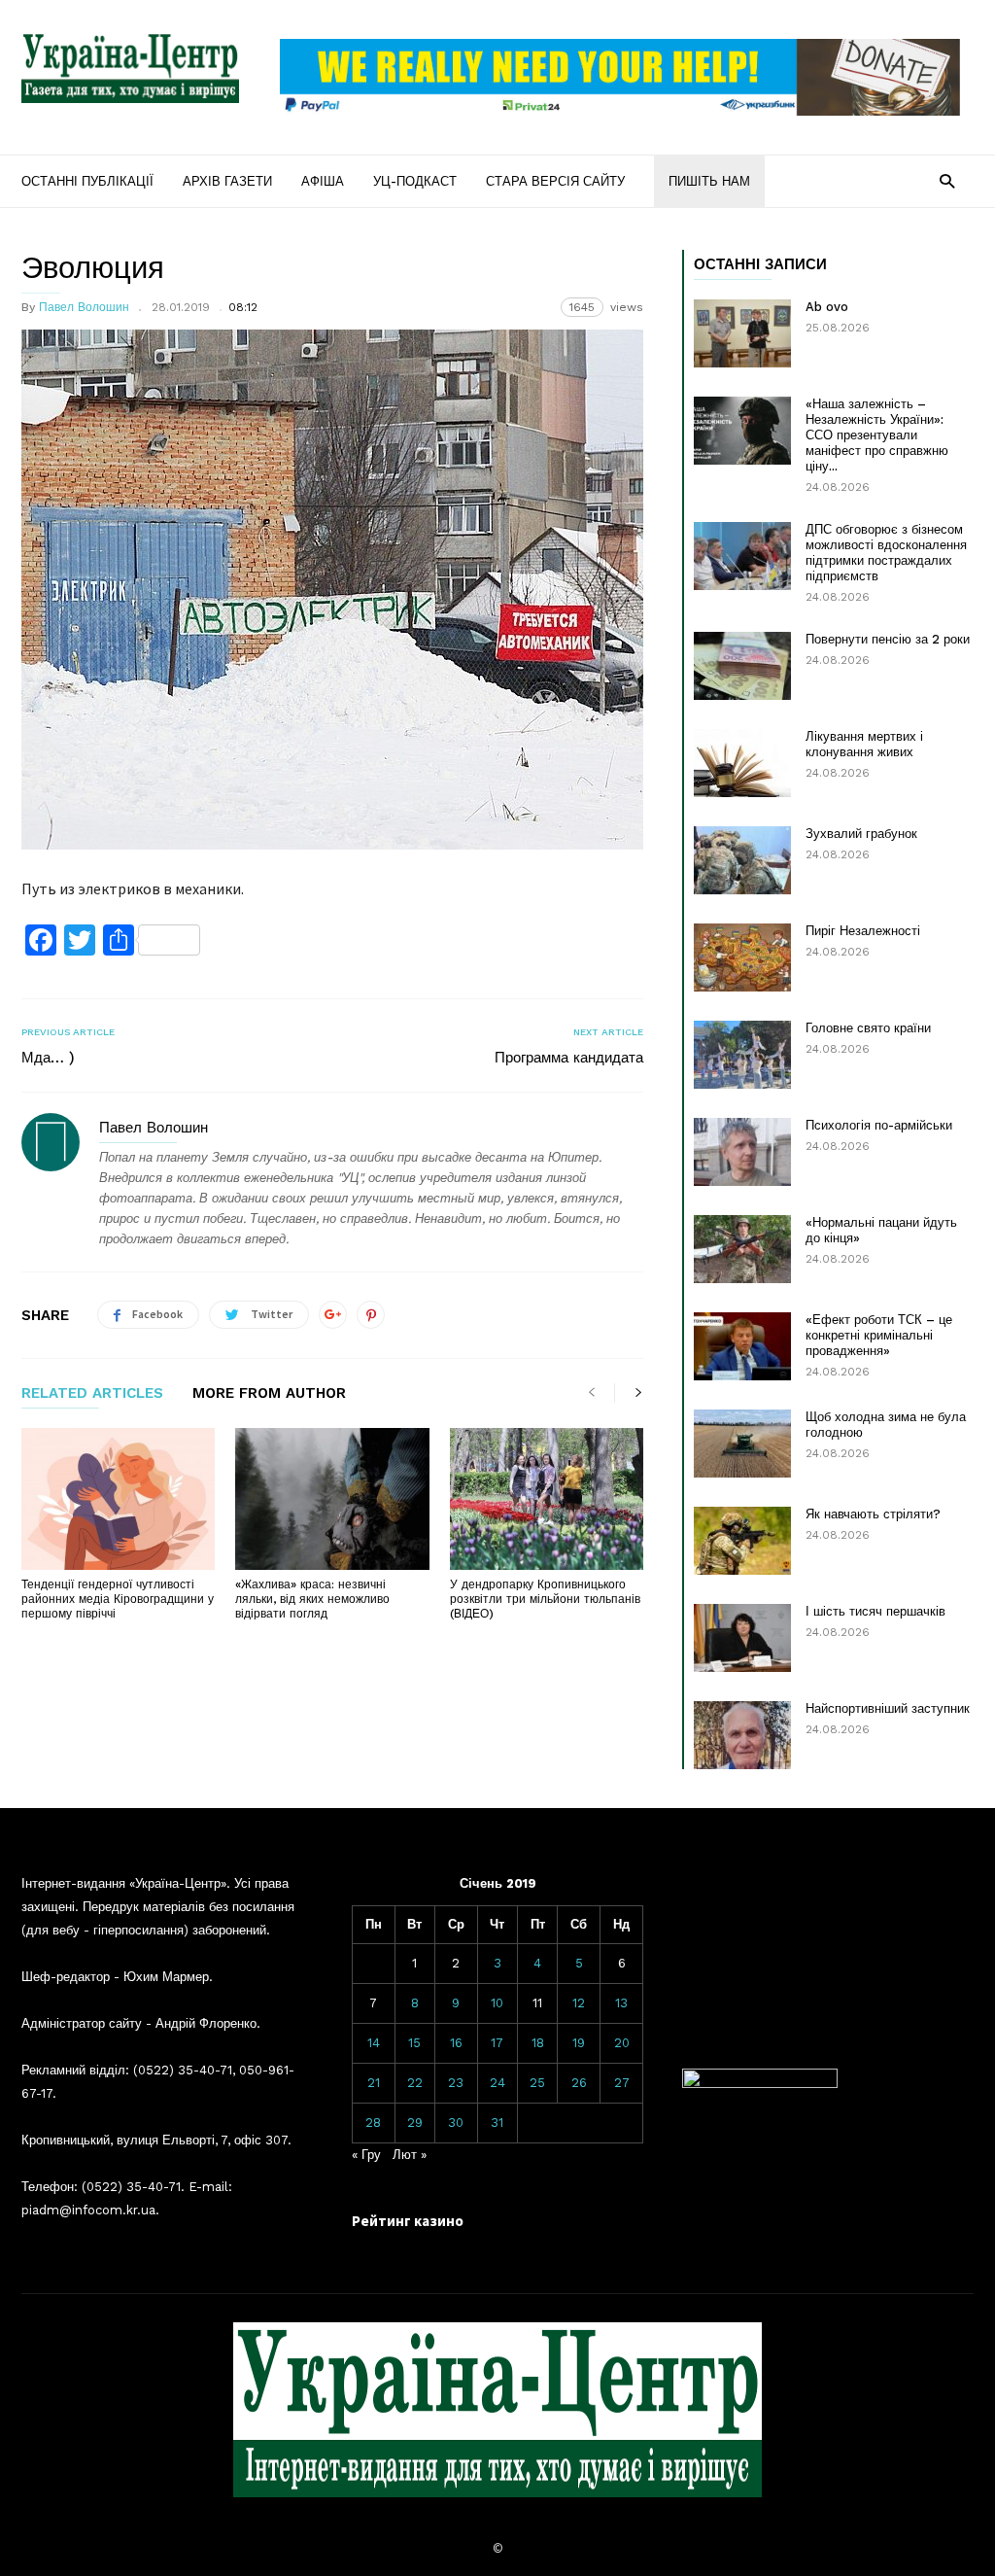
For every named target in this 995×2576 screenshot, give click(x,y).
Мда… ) (48, 1058)
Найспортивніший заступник (888, 1708)
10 (497, 2003)
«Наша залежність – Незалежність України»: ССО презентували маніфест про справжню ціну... (877, 435)
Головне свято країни (868, 1028)
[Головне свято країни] (742, 1055)
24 (497, 2083)
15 (414, 2043)
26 (579, 2083)
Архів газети (227, 181)
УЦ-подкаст (415, 181)
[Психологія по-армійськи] (742, 1152)
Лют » (410, 2155)
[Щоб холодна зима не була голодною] (742, 1444)
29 (415, 2123)
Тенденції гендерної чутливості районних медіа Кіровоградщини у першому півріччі (118, 1599)
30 (456, 2123)
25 (537, 2083)
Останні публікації (87, 181)
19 (579, 2043)
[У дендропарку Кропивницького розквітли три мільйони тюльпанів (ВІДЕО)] (547, 1499)
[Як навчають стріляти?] (742, 1541)
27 (622, 2083)
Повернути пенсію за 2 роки (888, 639)
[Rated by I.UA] (760, 2084)
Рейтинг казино (408, 2221)
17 (497, 2043)
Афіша (323, 181)
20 (622, 2043)
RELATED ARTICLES (92, 1394)
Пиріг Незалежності (863, 931)
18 (538, 2043)
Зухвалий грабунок (861, 834)
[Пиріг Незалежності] (742, 957)
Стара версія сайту (555, 181)
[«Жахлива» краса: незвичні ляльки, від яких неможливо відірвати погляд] (332, 1499)
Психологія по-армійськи (879, 1125)
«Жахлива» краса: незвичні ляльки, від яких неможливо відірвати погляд (312, 1599)
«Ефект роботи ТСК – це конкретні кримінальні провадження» (879, 1335)
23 (456, 2083)
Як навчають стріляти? (873, 1514)
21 (374, 2083)
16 (456, 2043)
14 (374, 2043)
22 (415, 2083)
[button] (947, 180)
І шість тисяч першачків (875, 1611)
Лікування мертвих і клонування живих (864, 744)
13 (621, 2003)
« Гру (366, 2155)
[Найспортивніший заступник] (742, 1735)
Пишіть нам (709, 181)
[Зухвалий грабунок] (742, 860)
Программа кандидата (569, 1058)
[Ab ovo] (742, 333)
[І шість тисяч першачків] (742, 1638)
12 (579, 2003)
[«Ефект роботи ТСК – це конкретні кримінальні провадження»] (742, 1346)
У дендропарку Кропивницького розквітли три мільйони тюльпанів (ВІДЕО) (545, 1599)
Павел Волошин (84, 307)
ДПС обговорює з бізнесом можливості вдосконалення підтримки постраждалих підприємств (886, 553)
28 (373, 2123)
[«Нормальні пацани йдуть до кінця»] (742, 1249)
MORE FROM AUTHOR (269, 1394)
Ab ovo (827, 307)
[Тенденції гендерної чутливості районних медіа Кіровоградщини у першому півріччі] (118, 1499)
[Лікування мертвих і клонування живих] (742, 763)
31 (497, 2123)
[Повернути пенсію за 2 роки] (742, 666)
